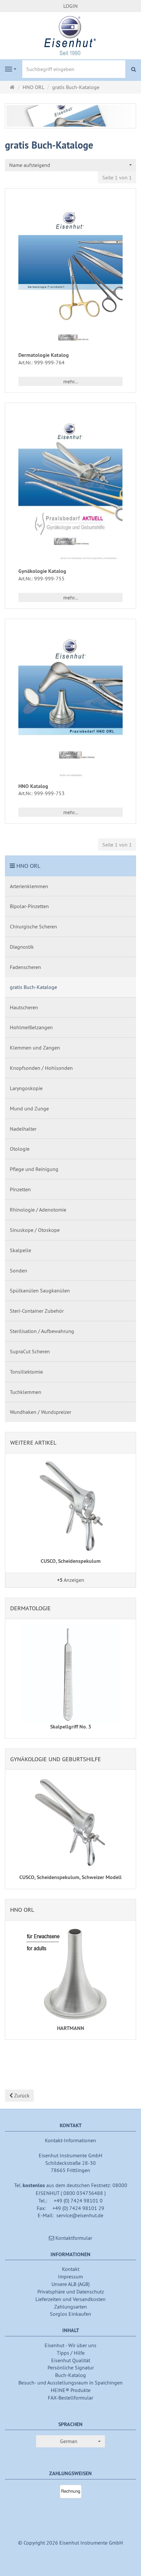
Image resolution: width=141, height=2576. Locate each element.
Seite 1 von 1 (117, 177)
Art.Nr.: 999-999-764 (41, 362)
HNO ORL (28, 866)
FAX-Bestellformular (70, 2398)
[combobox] (70, 165)
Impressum (70, 2276)
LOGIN (70, 6)
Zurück (21, 2095)
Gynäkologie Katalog (42, 571)
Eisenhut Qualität (71, 2360)
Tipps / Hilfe (71, 2353)
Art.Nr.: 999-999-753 (41, 793)
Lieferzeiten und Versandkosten (70, 2299)
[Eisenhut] (70, 35)
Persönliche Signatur (71, 2367)
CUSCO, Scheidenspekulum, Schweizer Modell (70, 1877)
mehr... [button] (71, 381)
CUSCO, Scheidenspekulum (71, 1561)
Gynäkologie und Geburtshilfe (56, 1759)
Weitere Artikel (33, 1443)
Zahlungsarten (70, 2307)
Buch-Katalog (70, 2375)
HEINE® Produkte (71, 2390)
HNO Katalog (33, 786)
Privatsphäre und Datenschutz (71, 2292)
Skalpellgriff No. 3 (71, 1727)
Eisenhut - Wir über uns (70, 2345)
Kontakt (71, 2269)
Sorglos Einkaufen (70, 2314)
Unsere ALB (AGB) (70, 2284)
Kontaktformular (73, 2238)
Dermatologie (30, 1608)
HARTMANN (71, 2028)
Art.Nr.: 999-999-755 (41, 578)
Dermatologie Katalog (44, 355)
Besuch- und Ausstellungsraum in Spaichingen (70, 2383)
